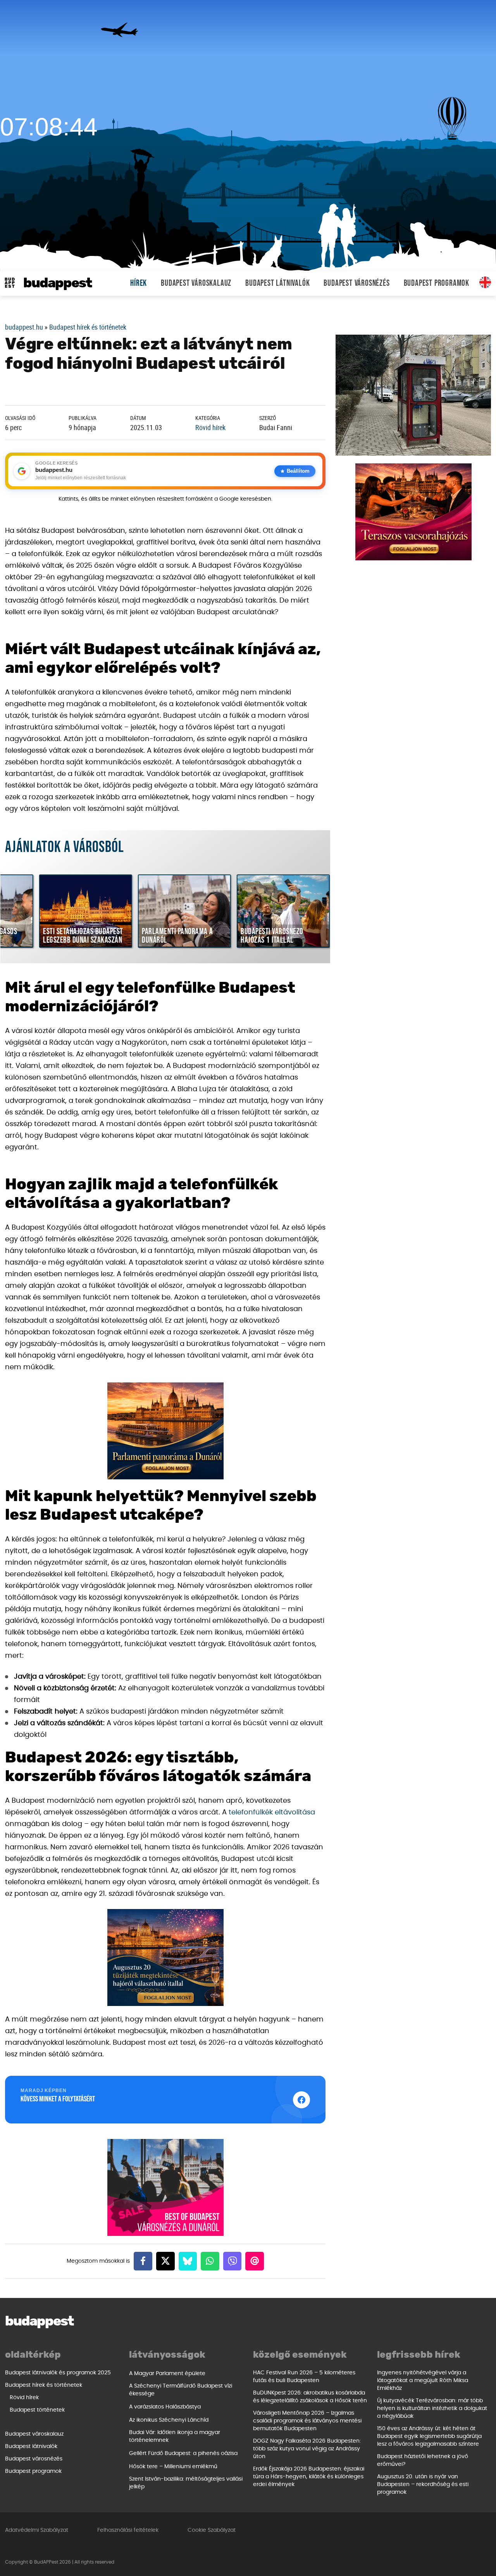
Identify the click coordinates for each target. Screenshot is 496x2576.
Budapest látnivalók (277, 283)
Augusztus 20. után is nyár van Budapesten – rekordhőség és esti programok (423, 2484)
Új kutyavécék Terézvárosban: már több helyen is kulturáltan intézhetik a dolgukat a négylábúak (432, 2408)
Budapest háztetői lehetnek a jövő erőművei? (423, 2460)
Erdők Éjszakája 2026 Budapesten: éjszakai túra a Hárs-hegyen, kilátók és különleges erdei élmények (309, 2477)
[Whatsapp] (210, 2261)
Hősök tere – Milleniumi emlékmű (173, 2467)
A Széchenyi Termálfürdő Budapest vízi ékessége (181, 2390)
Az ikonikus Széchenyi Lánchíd (169, 2420)
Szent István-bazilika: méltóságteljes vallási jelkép (186, 2483)
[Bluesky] (188, 2261)
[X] (165, 2261)
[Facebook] (143, 2261)
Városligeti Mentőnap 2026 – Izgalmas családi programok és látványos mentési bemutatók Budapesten (307, 2421)
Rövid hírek (210, 427)
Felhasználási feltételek (128, 2530)
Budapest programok (437, 283)
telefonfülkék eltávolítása (272, 1812)
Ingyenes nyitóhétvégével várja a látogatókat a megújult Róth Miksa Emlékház (423, 2381)
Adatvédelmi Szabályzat (37, 2530)
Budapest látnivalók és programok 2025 (58, 2373)
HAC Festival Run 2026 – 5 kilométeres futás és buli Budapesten (304, 2377)
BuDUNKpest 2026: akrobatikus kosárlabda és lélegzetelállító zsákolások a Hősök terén (310, 2397)
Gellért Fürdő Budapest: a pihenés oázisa (183, 2453)
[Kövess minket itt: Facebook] (301, 2100)
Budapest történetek (37, 2410)
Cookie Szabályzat (212, 2530)
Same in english (485, 282)
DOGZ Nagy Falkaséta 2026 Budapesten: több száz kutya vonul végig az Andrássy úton (307, 2449)
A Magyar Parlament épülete (167, 2374)
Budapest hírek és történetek (88, 327)
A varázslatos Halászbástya (165, 2407)
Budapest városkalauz (196, 283)
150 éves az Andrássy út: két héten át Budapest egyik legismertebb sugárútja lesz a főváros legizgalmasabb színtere (429, 2436)
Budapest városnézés (356, 283)
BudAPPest (58, 283)
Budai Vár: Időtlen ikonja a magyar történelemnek (175, 2436)
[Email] (255, 2261)
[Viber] (232, 2261)
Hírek (139, 283)
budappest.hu (24, 327)
